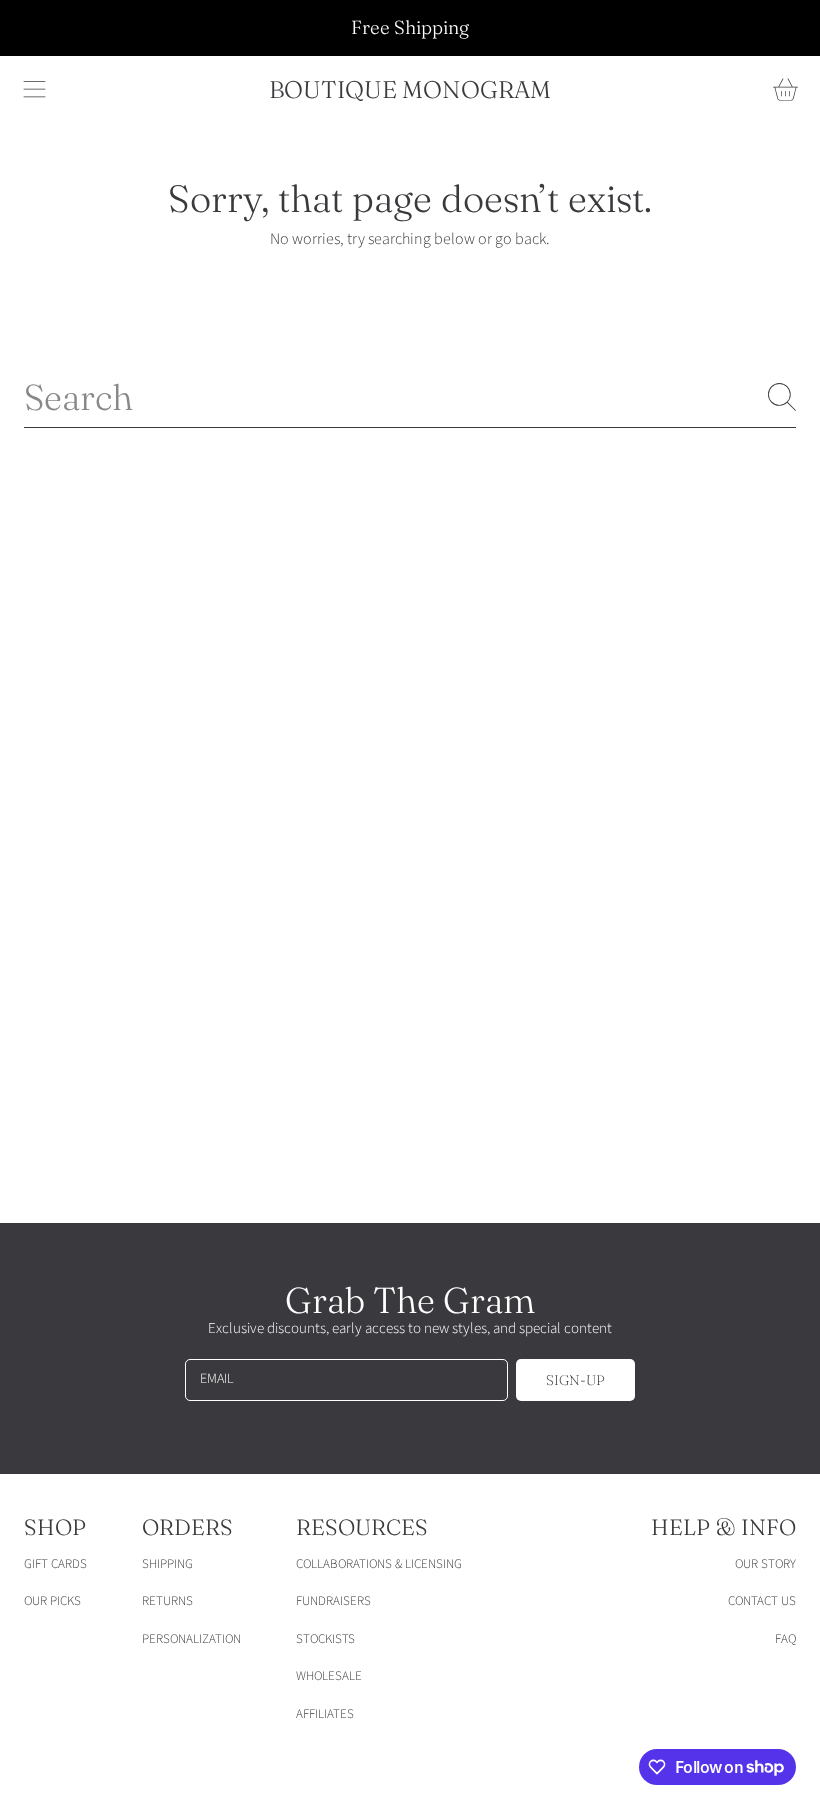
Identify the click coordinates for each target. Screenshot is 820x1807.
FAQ (785, 1639)
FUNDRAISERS (333, 1601)
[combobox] (410, 397)
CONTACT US (762, 1601)
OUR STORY (765, 1564)
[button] (35, 90)
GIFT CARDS (55, 1564)
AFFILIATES (325, 1714)
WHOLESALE (329, 1676)
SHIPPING (167, 1564)
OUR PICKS (52, 1601)
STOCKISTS (325, 1639)
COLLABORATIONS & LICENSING (379, 1564)
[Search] (782, 397)
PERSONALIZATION (191, 1639)
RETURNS (167, 1601)
